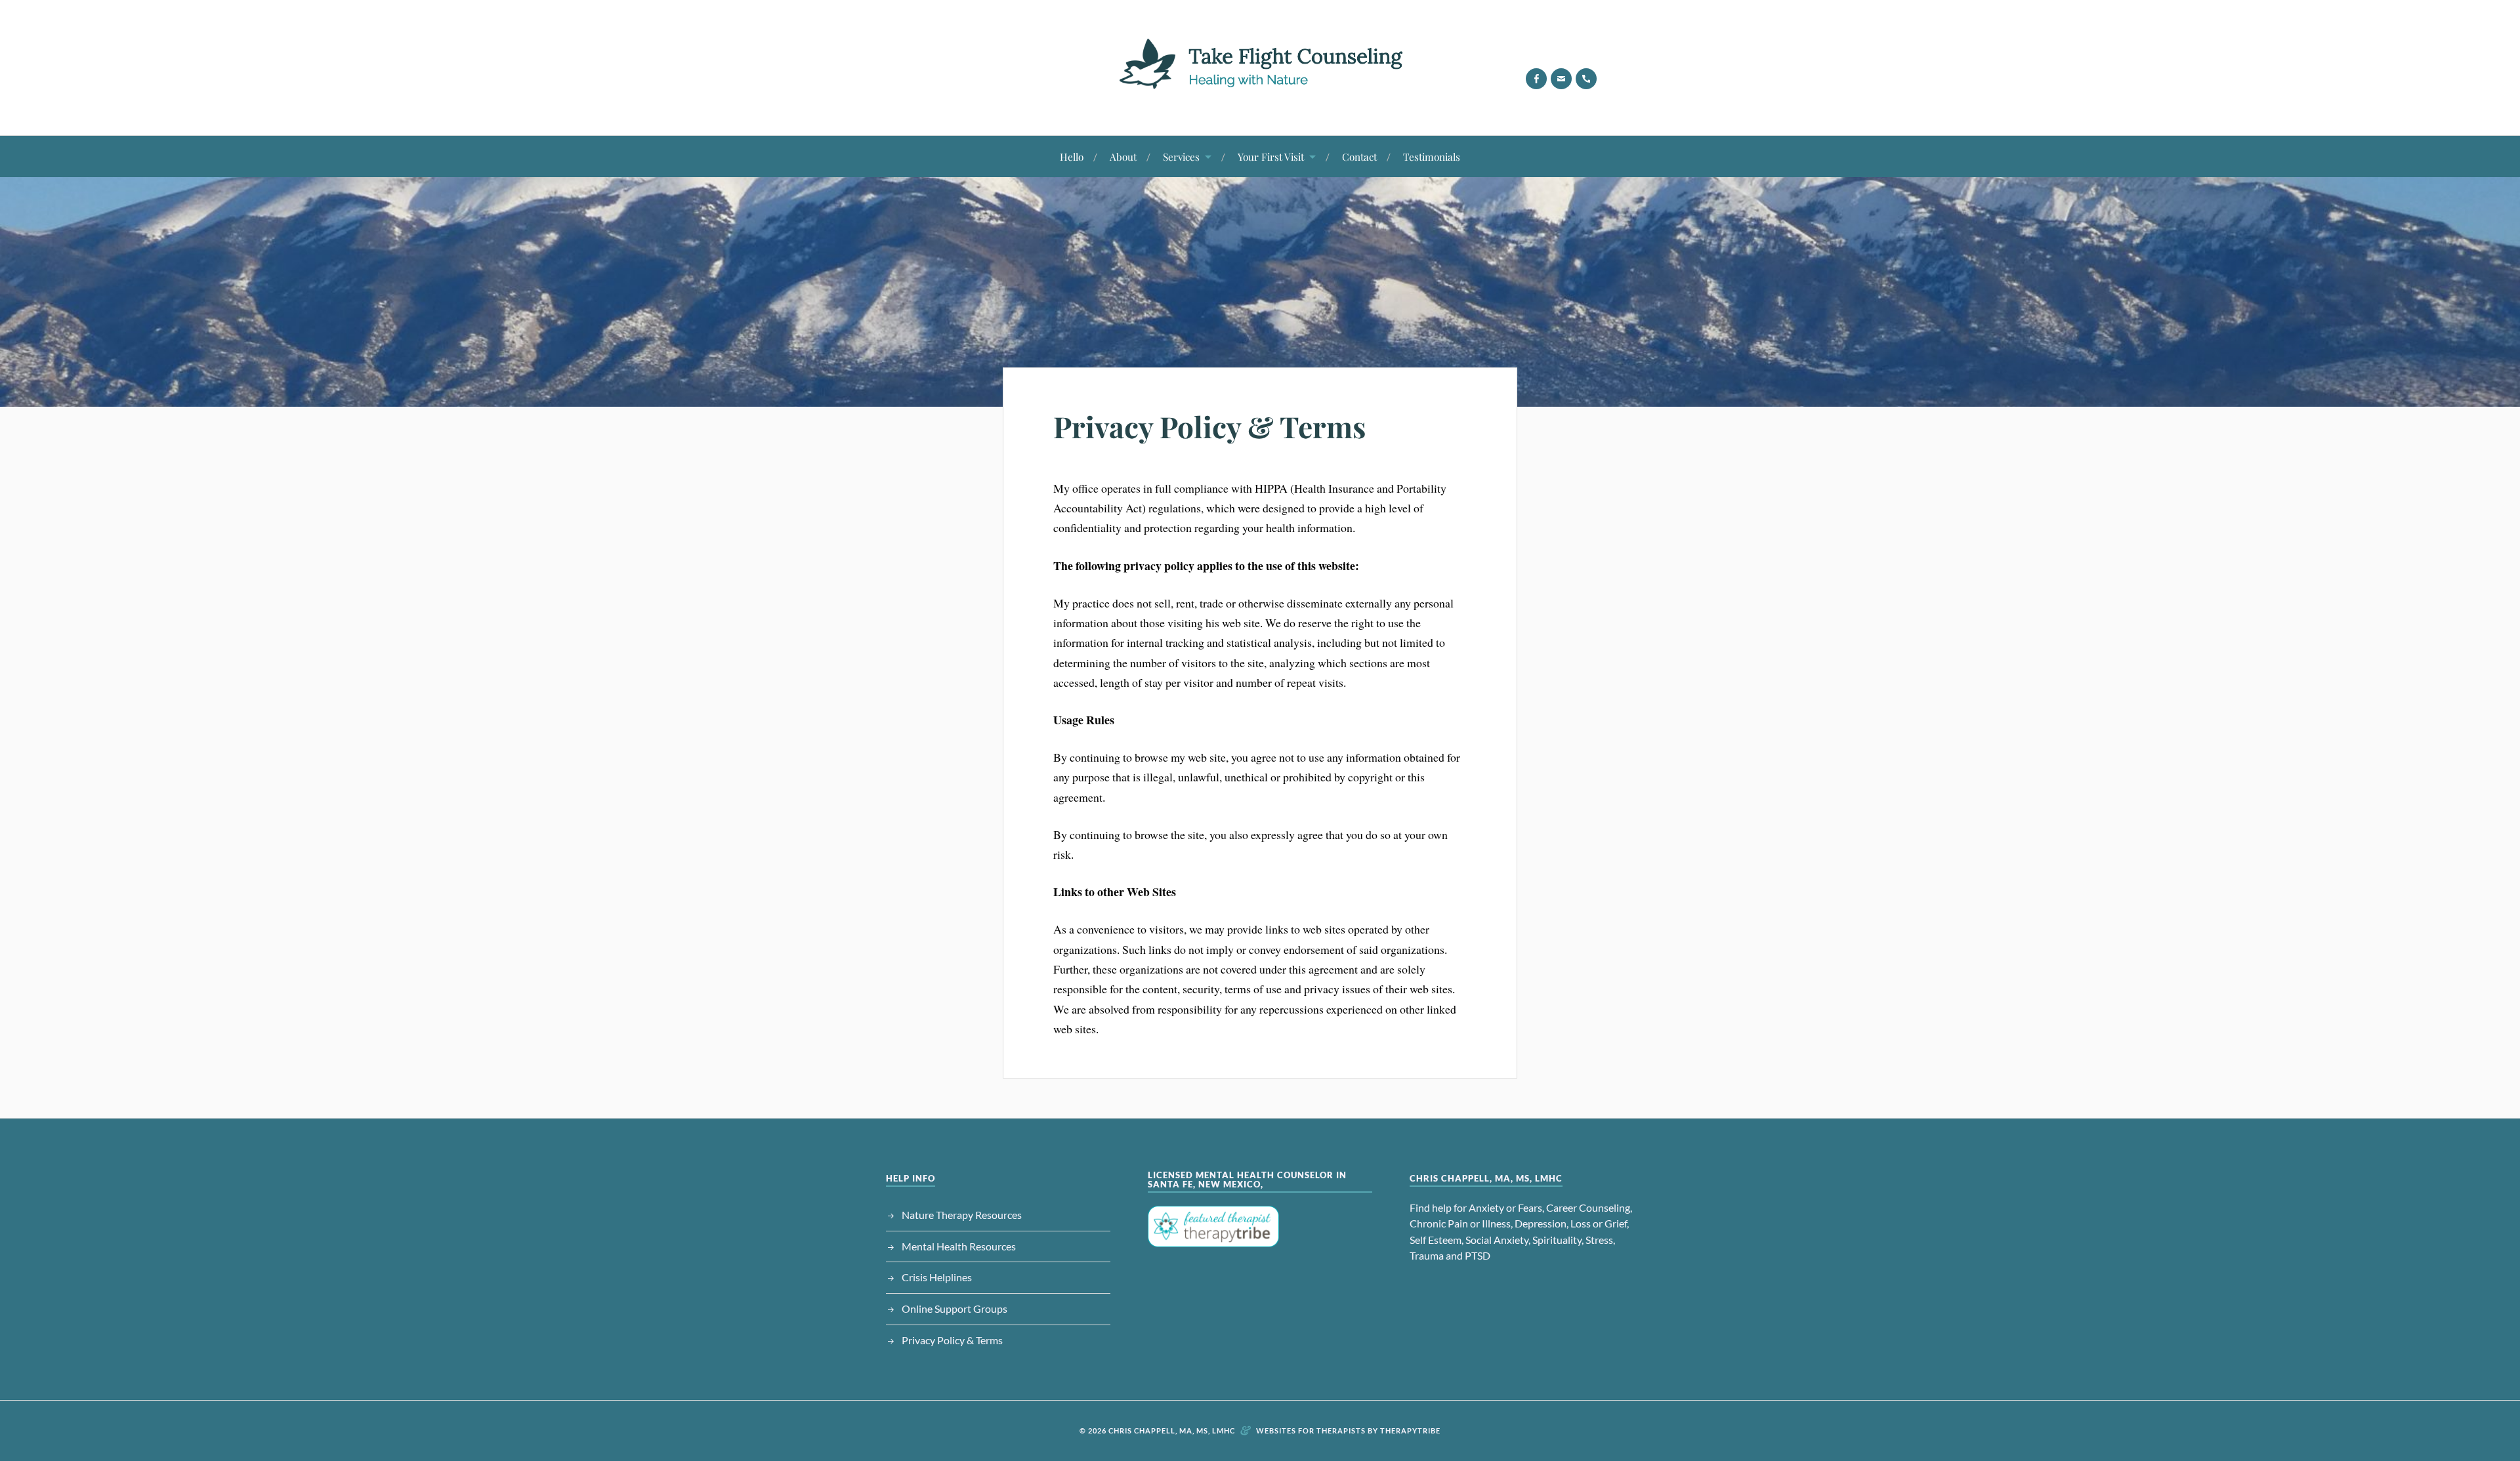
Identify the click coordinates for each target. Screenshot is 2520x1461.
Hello (1072, 156)
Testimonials (1432, 156)
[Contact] (1561, 79)
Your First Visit (1271, 156)
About (1123, 156)
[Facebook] (1536, 79)
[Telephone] (1586, 79)
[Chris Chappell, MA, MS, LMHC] (1260, 95)
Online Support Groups (955, 1308)
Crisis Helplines (937, 1277)
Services (1181, 156)
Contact (1359, 156)
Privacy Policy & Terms (1209, 426)
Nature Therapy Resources (962, 1215)
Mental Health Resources (959, 1246)
